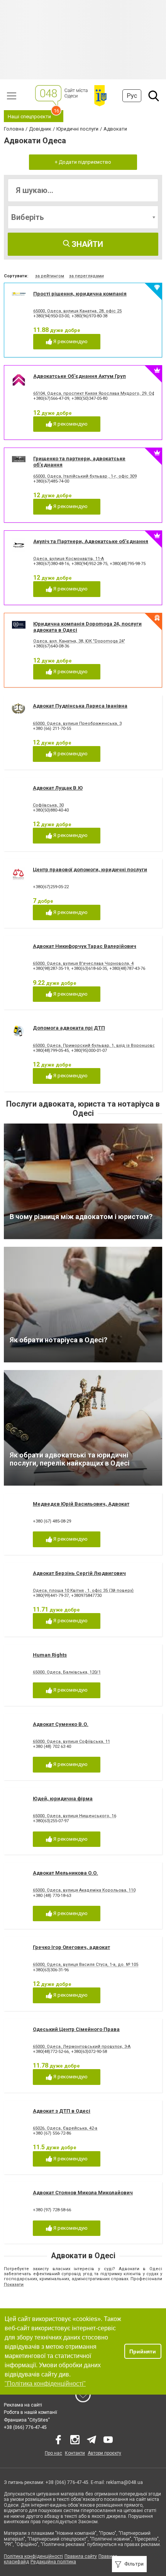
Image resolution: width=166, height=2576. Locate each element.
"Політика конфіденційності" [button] (45, 2384)
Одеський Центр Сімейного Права (76, 2029)
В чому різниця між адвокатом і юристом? (81, 1217)
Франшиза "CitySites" (27, 2420)
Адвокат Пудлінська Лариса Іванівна (80, 706)
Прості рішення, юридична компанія (80, 294)
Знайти (86, 244)
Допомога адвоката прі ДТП (69, 1028)
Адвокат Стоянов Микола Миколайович (83, 2193)
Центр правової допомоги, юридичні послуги (90, 870)
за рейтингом (50, 276)
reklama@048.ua (124, 2482)
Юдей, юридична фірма (63, 1799)
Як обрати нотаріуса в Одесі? (58, 1340)
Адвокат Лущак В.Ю (58, 788)
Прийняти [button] (143, 2351)
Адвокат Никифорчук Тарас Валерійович (85, 946)
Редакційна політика (53, 2562)
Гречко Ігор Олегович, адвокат (71, 1947)
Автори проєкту (104, 2453)
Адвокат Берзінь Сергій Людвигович (79, 1573)
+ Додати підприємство (83, 162)
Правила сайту (81, 2556)
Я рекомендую (70, 341)
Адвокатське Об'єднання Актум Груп (80, 376)
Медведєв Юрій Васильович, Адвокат (81, 1504)
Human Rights (50, 1655)
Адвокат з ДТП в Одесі (62, 2111)
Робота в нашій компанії (30, 2412)
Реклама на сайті (23, 2405)
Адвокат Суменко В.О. (61, 1724)
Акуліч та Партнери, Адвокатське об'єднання (91, 541)
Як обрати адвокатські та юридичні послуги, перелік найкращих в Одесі (70, 1459)
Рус (132, 96)
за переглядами (86, 276)
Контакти (75, 2453)
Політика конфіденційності (33, 2556)
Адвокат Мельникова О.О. (65, 1873)
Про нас (53, 2453)
